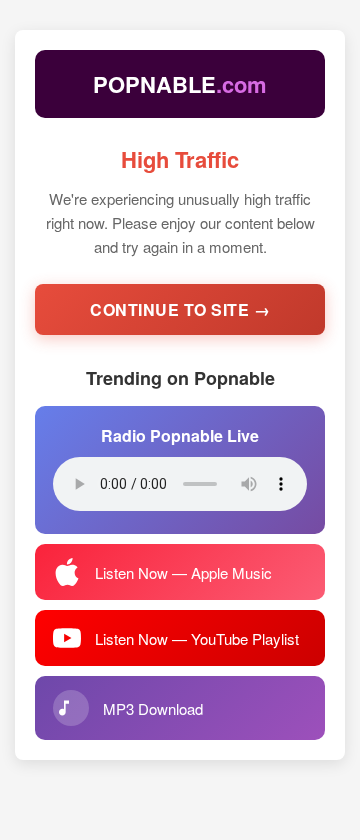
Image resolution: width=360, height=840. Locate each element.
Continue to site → (180, 309)
